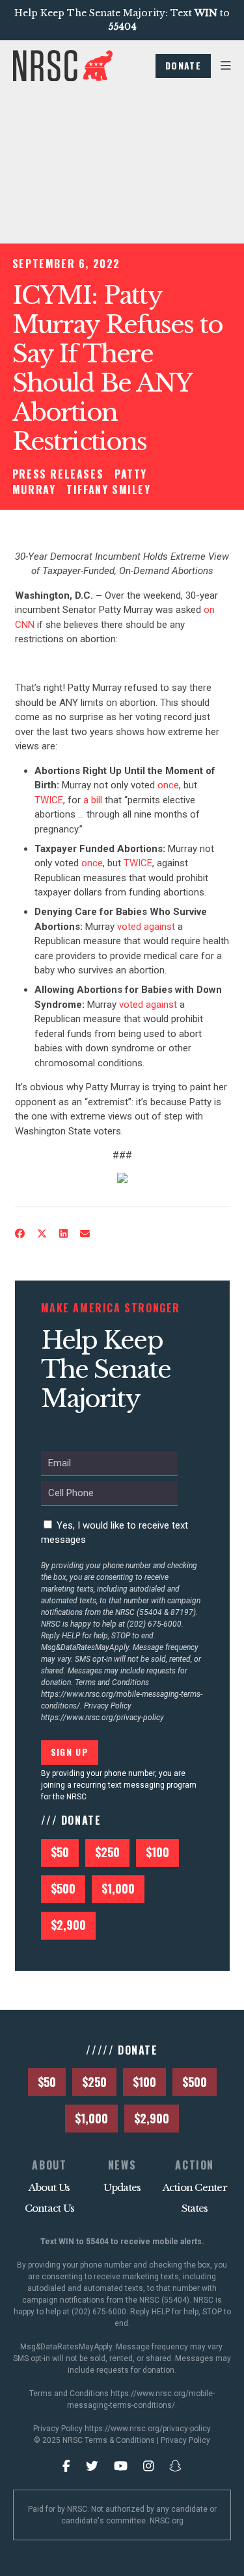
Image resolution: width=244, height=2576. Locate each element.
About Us (49, 2187)
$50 (60, 1852)
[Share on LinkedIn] (63, 1234)
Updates (122, 2187)
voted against (146, 927)
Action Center (195, 2187)
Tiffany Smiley (108, 490)
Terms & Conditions (120, 2440)
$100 (157, 1852)
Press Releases (58, 474)
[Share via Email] (85, 1234)
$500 (63, 1888)
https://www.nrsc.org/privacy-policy (102, 1718)
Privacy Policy (185, 2440)
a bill (93, 800)
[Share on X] (42, 1234)
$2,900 (68, 1925)
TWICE (49, 800)
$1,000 (118, 1888)
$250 (107, 1852)
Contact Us (50, 2208)
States (195, 2208)
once (168, 785)
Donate (183, 65)
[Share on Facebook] (20, 1234)
